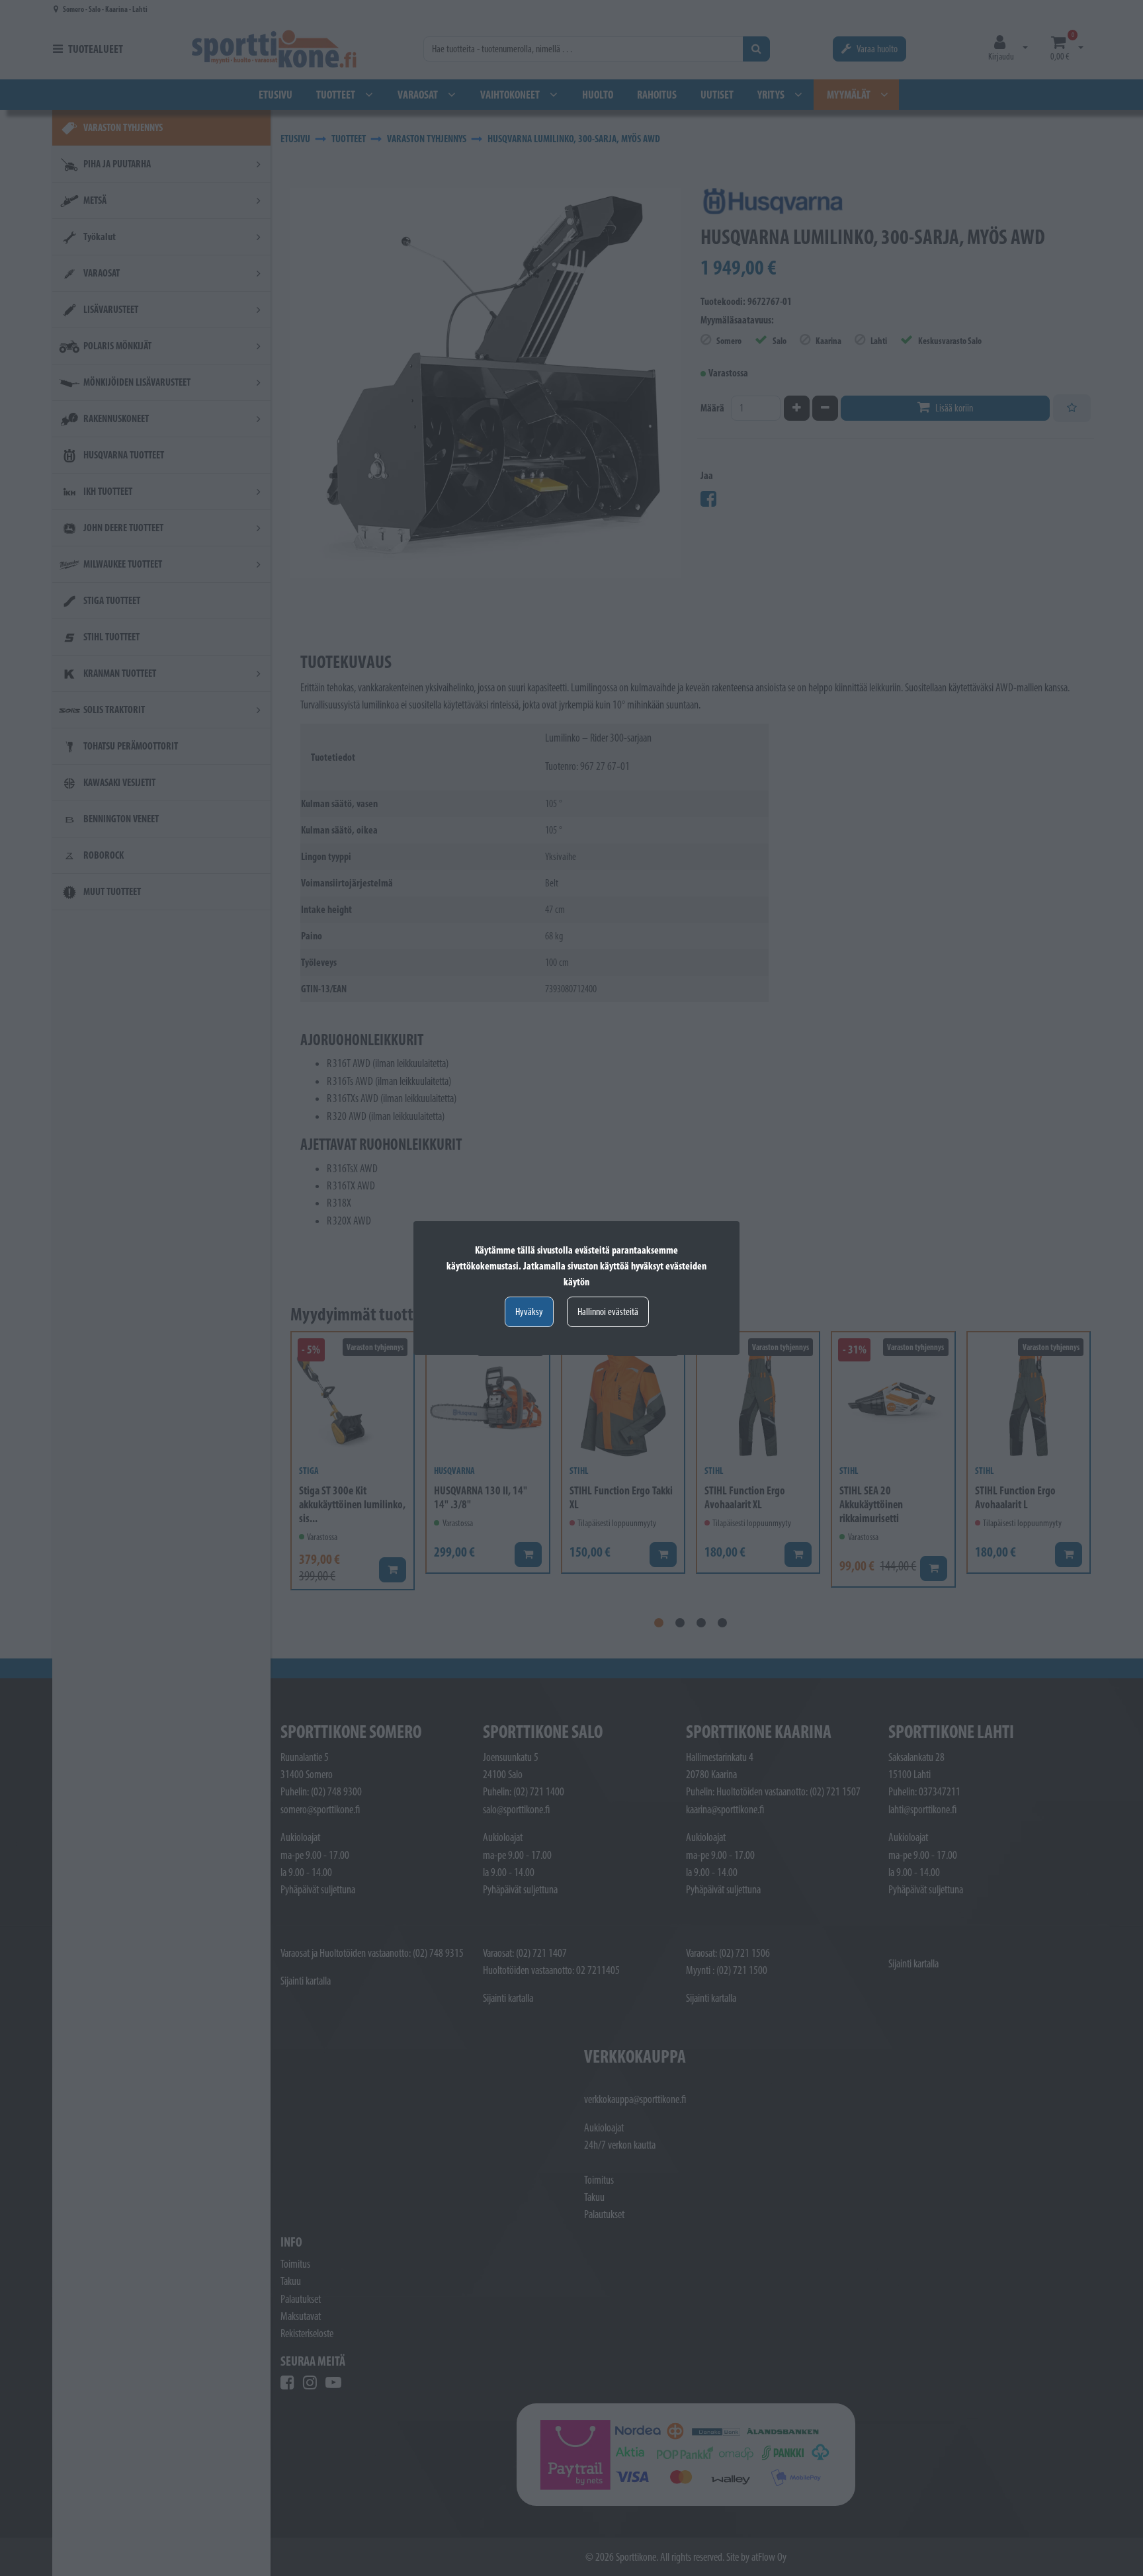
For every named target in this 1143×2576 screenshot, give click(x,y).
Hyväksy (529, 1311)
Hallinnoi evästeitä (608, 1311)
